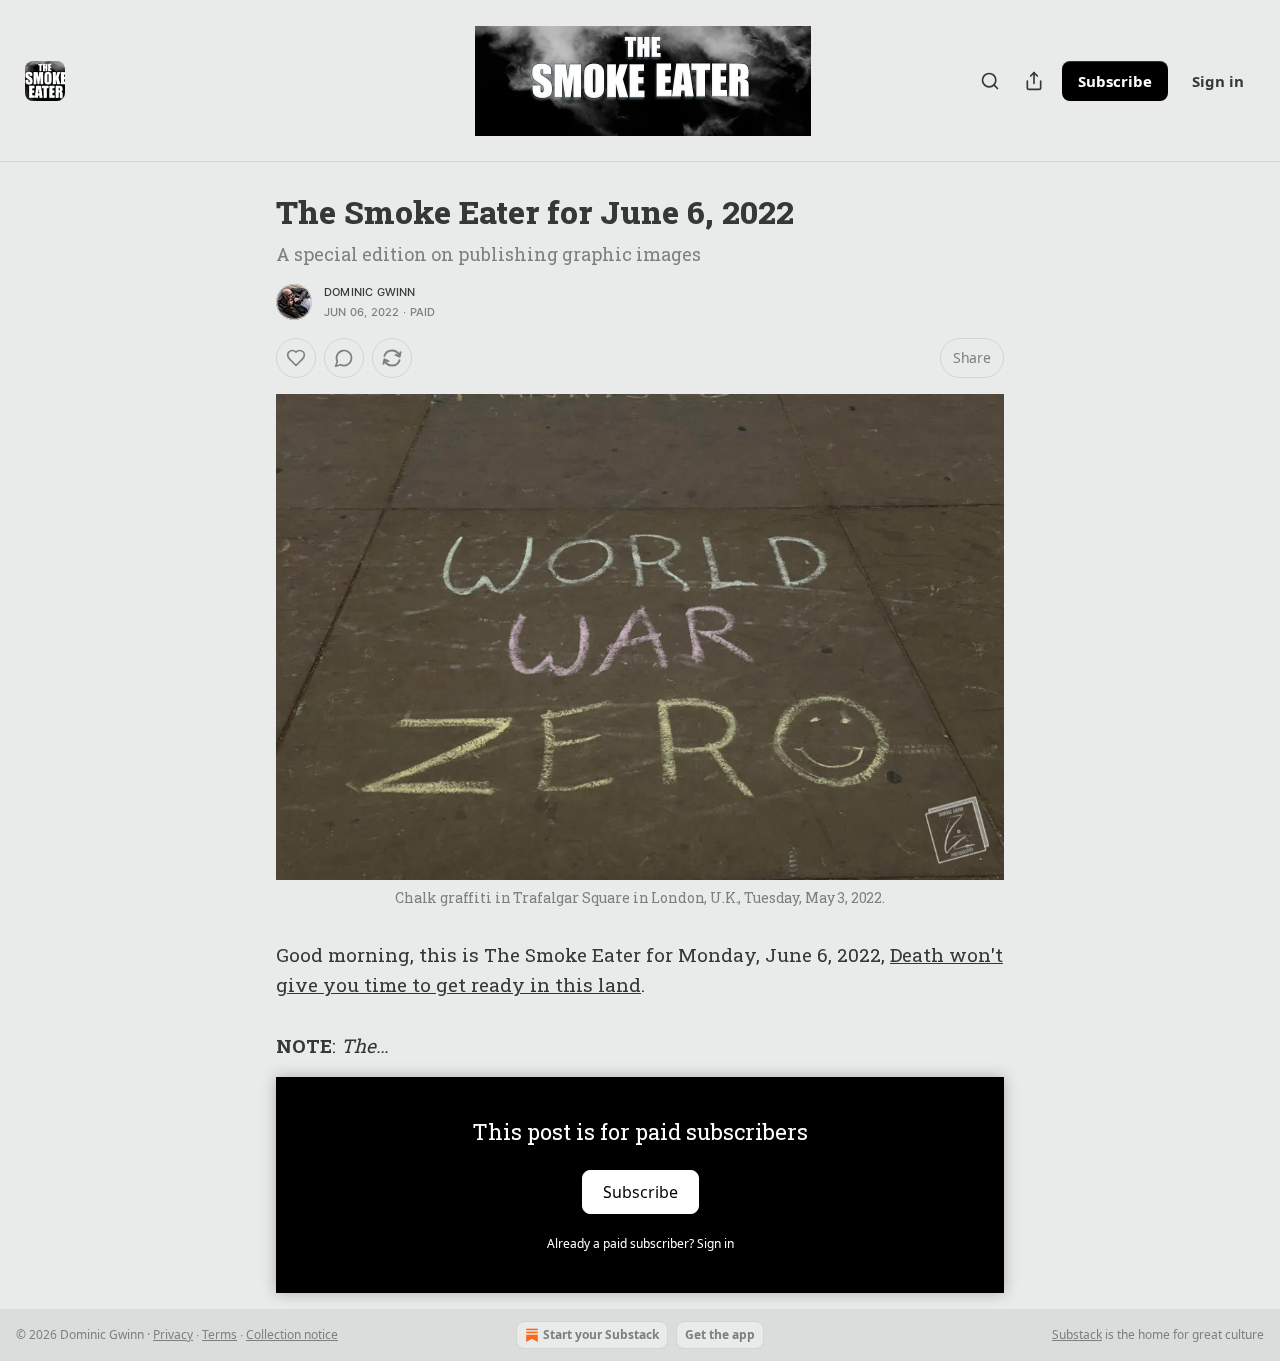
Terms (219, 1334)
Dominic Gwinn (370, 292)
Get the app (720, 1334)
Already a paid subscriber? (640, 1243)
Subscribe (1115, 81)
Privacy (173, 1334)
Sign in (1218, 81)
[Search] (990, 81)
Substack (1077, 1334)
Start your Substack (601, 1334)
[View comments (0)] (344, 358)
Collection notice (292, 1334)
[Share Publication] (1034, 81)
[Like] (296, 358)
